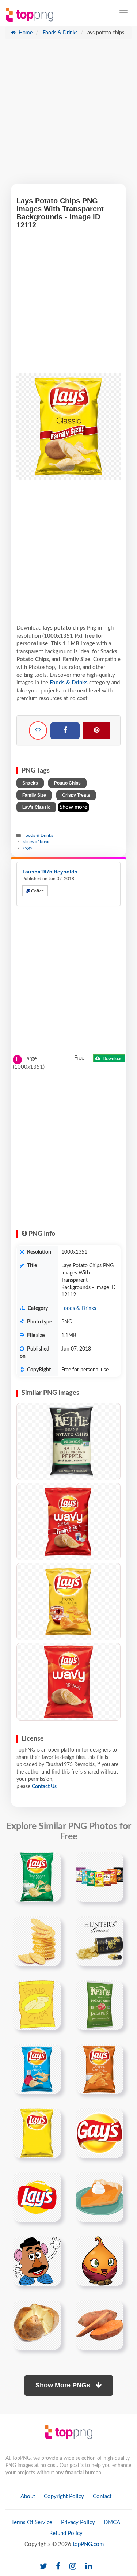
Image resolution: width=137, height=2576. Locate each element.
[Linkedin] (89, 2567)
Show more (73, 807)
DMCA (112, 2522)
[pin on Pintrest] (51, 1862)
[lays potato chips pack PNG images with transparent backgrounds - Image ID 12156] (68, 1602)
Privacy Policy (78, 2522)
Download (112, 1058)
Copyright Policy (64, 2496)
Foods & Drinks (59, 33)
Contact (102, 2496)
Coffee (37, 891)
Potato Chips (67, 783)
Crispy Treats (76, 795)
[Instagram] (73, 2567)
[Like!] (38, 730)
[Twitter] (43, 2567)
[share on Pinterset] (97, 730)
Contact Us (44, 1787)
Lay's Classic (36, 807)
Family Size (34, 795)
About (28, 2496)
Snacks (30, 783)
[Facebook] (65, 731)
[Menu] (123, 13)
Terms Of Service (32, 2522)
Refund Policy (66, 2533)
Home (25, 33)
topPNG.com (88, 2544)
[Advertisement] (68, 115)
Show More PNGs (64, 2385)
